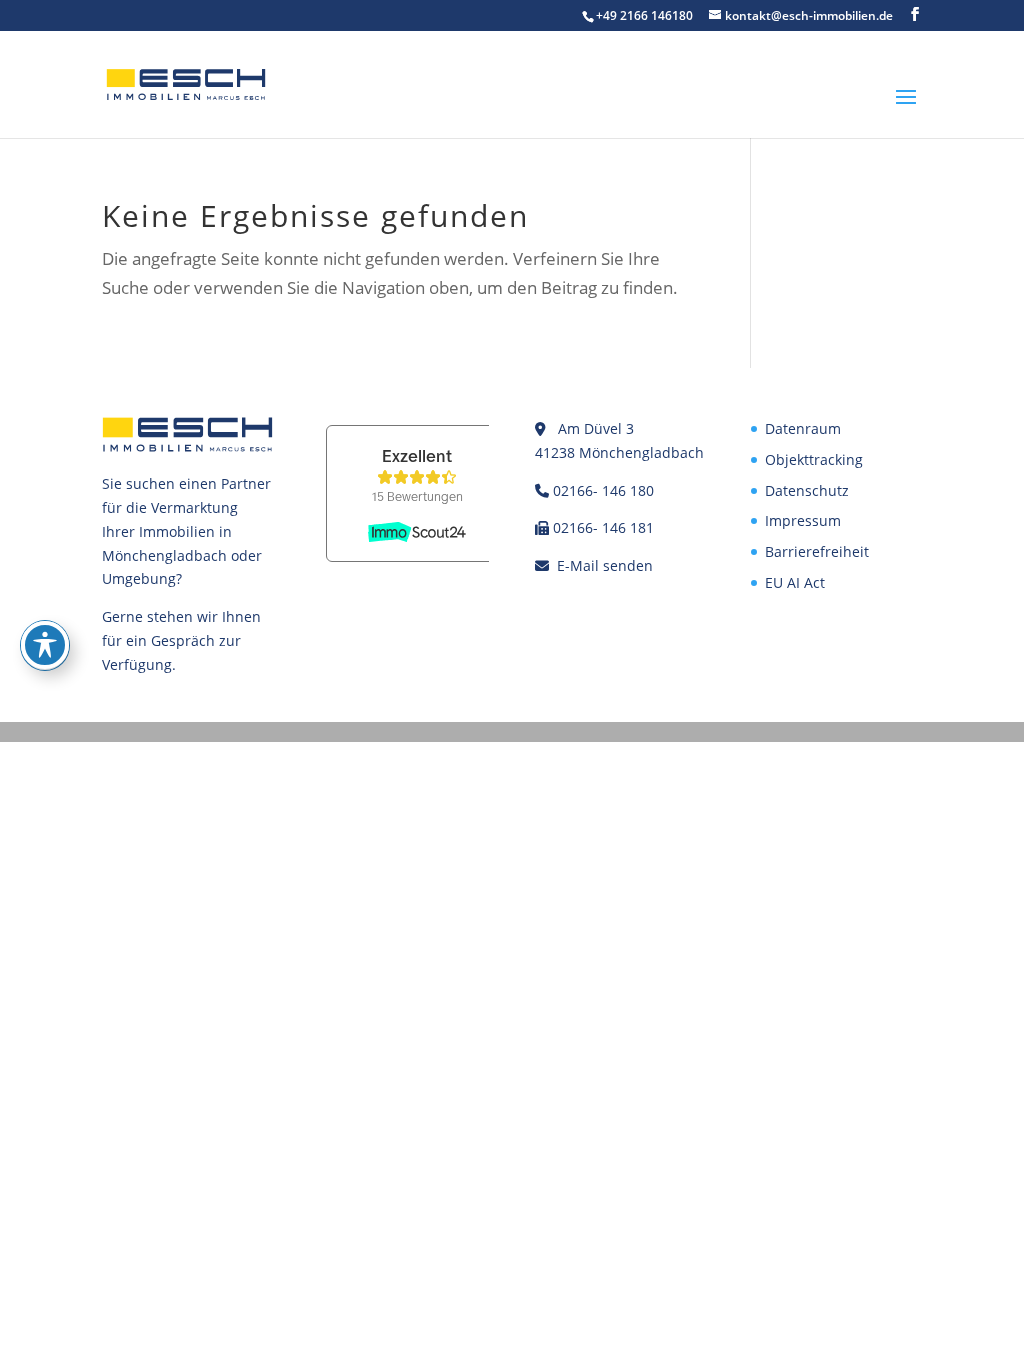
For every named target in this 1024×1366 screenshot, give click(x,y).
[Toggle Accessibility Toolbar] (45, 645)
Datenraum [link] (803, 428)
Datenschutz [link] (807, 490)
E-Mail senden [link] (605, 565)
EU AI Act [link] (795, 582)
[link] (186, 82)
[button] (915, 14)
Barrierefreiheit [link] (817, 551)
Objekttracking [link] (814, 459)
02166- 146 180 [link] (603, 490)
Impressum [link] (803, 520)
